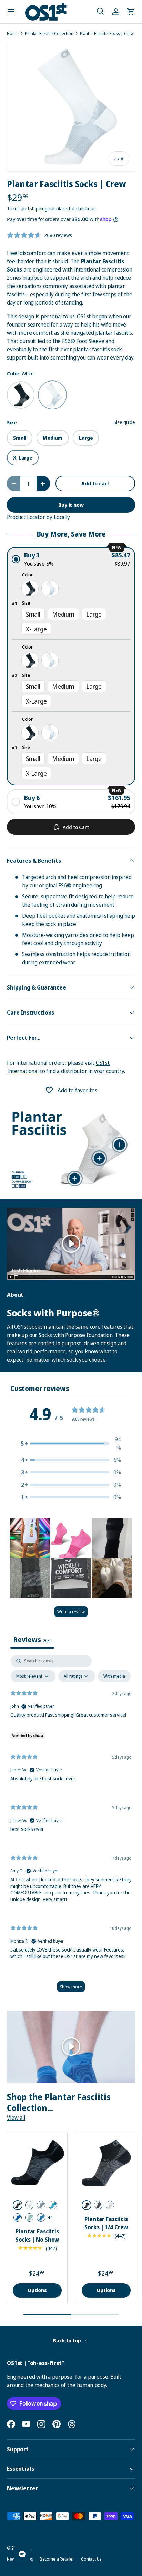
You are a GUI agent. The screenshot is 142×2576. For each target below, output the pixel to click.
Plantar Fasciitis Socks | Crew (107, 34)
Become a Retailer (57, 2559)
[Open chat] (22, 2554)
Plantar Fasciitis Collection (49, 34)
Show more (71, 1987)
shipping (39, 208)
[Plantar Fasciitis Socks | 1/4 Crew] (106, 2163)
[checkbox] (114, 1676)
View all (16, 2118)
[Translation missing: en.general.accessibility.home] (46, 12)
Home (13, 34)
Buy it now (71, 505)
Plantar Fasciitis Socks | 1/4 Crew (106, 2223)
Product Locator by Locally (38, 517)
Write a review (71, 1612)
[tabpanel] (71, 1827)
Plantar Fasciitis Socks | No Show (37, 2235)
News (12, 2559)
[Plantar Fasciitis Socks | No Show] (37, 2163)
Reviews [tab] (32, 1640)
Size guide (124, 422)
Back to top (67, 2340)
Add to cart (95, 483)
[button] (101, 12)
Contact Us (91, 2559)
